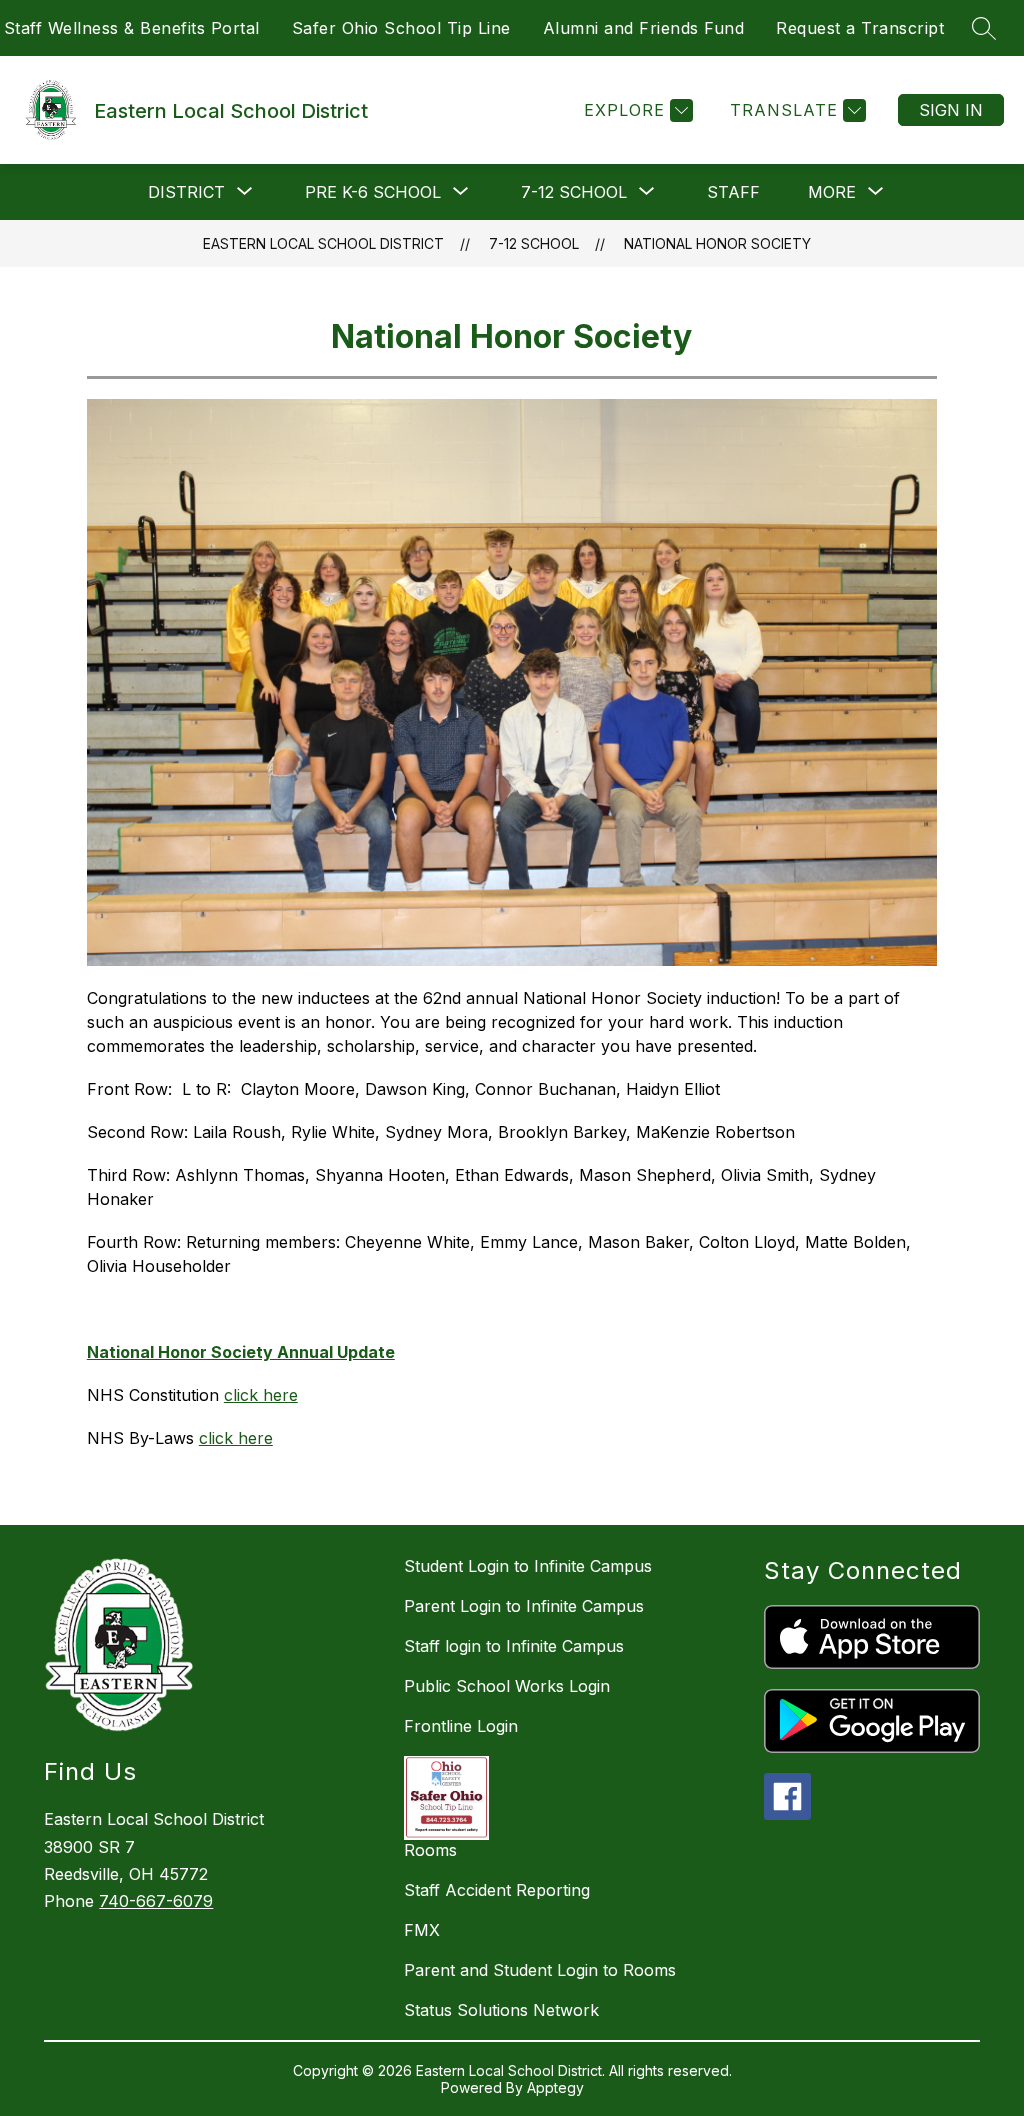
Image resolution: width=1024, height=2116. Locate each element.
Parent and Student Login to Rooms (540, 1970)
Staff (733, 192)
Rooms (430, 1850)
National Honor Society (717, 243)
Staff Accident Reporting (497, 1890)
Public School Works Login (507, 1686)
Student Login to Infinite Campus (528, 1566)
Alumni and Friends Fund (644, 28)
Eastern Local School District (323, 243)
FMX (422, 1930)
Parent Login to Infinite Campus (524, 1606)
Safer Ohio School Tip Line (401, 28)
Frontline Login (461, 1726)
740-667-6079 (156, 1901)
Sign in (951, 110)
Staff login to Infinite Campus (514, 1646)
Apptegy (555, 2087)
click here (261, 1395)
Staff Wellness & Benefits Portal (132, 28)
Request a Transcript (860, 28)
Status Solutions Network (501, 2010)
